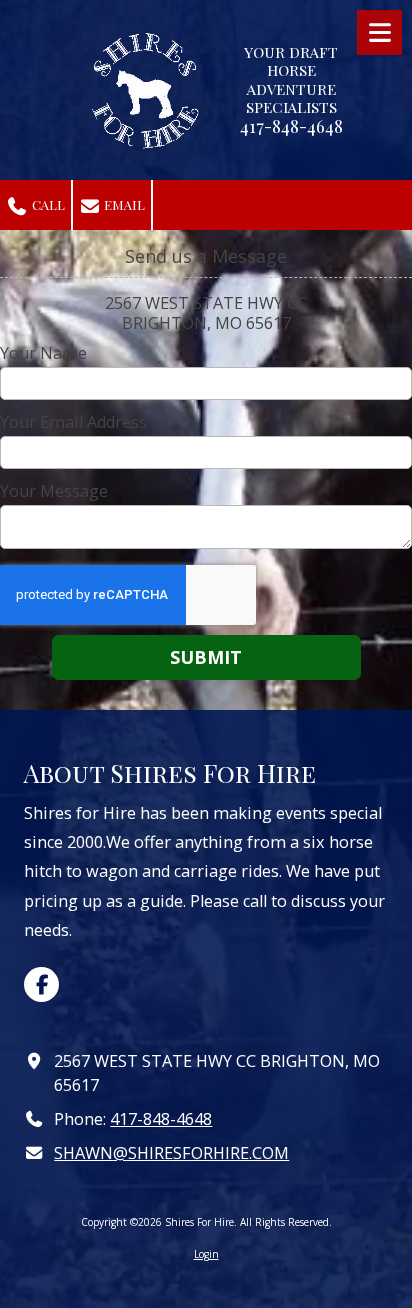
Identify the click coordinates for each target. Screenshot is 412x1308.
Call (47, 204)
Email (123, 204)
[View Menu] (379, 32)
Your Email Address (73, 422)
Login (206, 1254)
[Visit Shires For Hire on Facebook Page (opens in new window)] (41, 984)
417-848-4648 (161, 1119)
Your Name (43, 353)
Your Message (54, 491)
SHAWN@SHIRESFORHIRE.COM (171, 1153)
